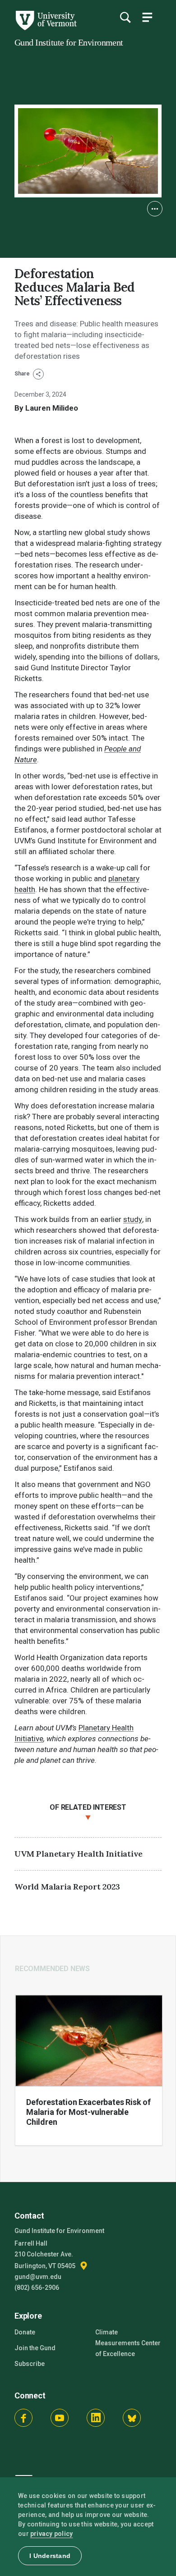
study (133, 1219)
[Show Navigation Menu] (147, 17)
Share (23, 374)
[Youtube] (60, 2418)
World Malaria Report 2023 (67, 1887)
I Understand (50, 2556)
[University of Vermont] (46, 28)
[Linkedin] (96, 2418)
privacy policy (52, 2534)
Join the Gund (35, 2348)
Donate (25, 2332)
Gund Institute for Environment (69, 42)
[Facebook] (23, 2418)
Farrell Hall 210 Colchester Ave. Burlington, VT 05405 (46, 2255)
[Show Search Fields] (125, 17)
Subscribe (30, 2364)
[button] (155, 209)
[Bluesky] (132, 2418)
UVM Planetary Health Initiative (78, 1854)
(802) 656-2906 (37, 2288)
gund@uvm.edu (38, 2277)
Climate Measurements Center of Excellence (128, 2343)
